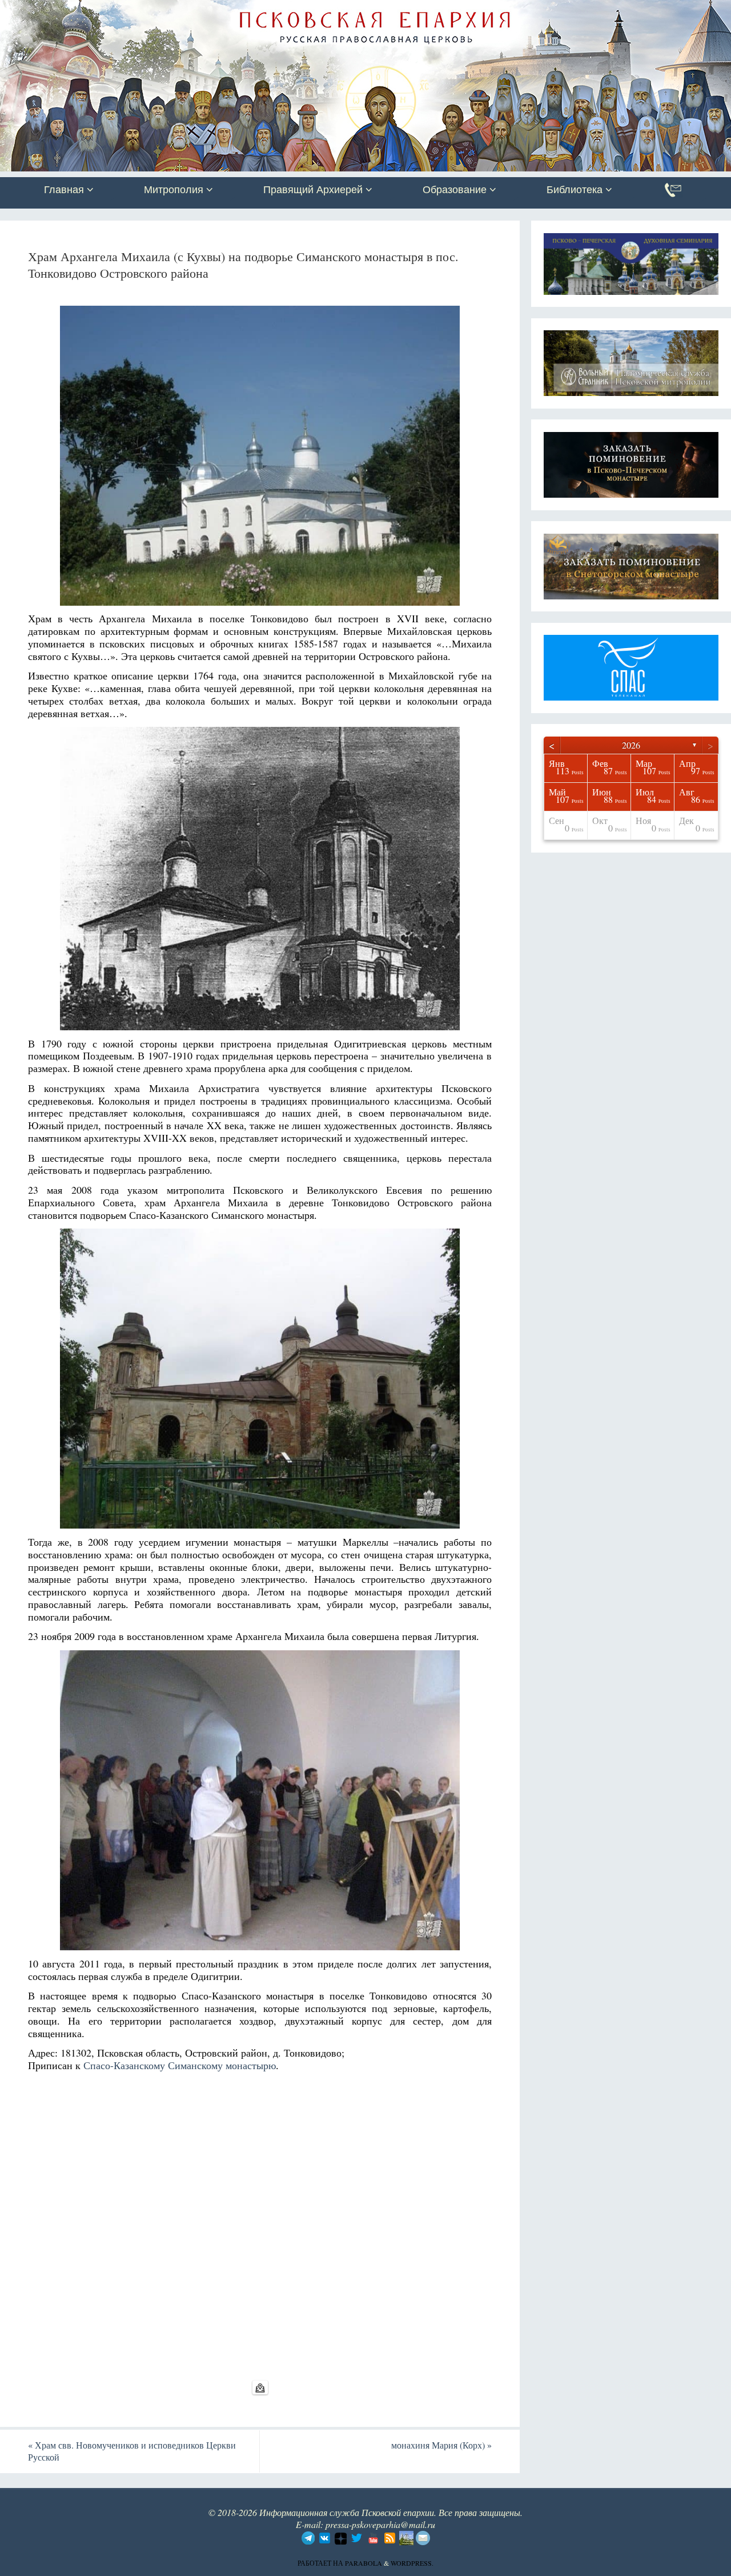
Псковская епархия (162, 10)
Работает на (321, 2563)
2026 (631, 745)
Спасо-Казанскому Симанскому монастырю (180, 2065)
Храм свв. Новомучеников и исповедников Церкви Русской (132, 2451)
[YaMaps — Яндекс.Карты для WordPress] (260, 2387)
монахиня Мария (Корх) (441, 2445)
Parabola (364, 2563)
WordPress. (412, 2563)
